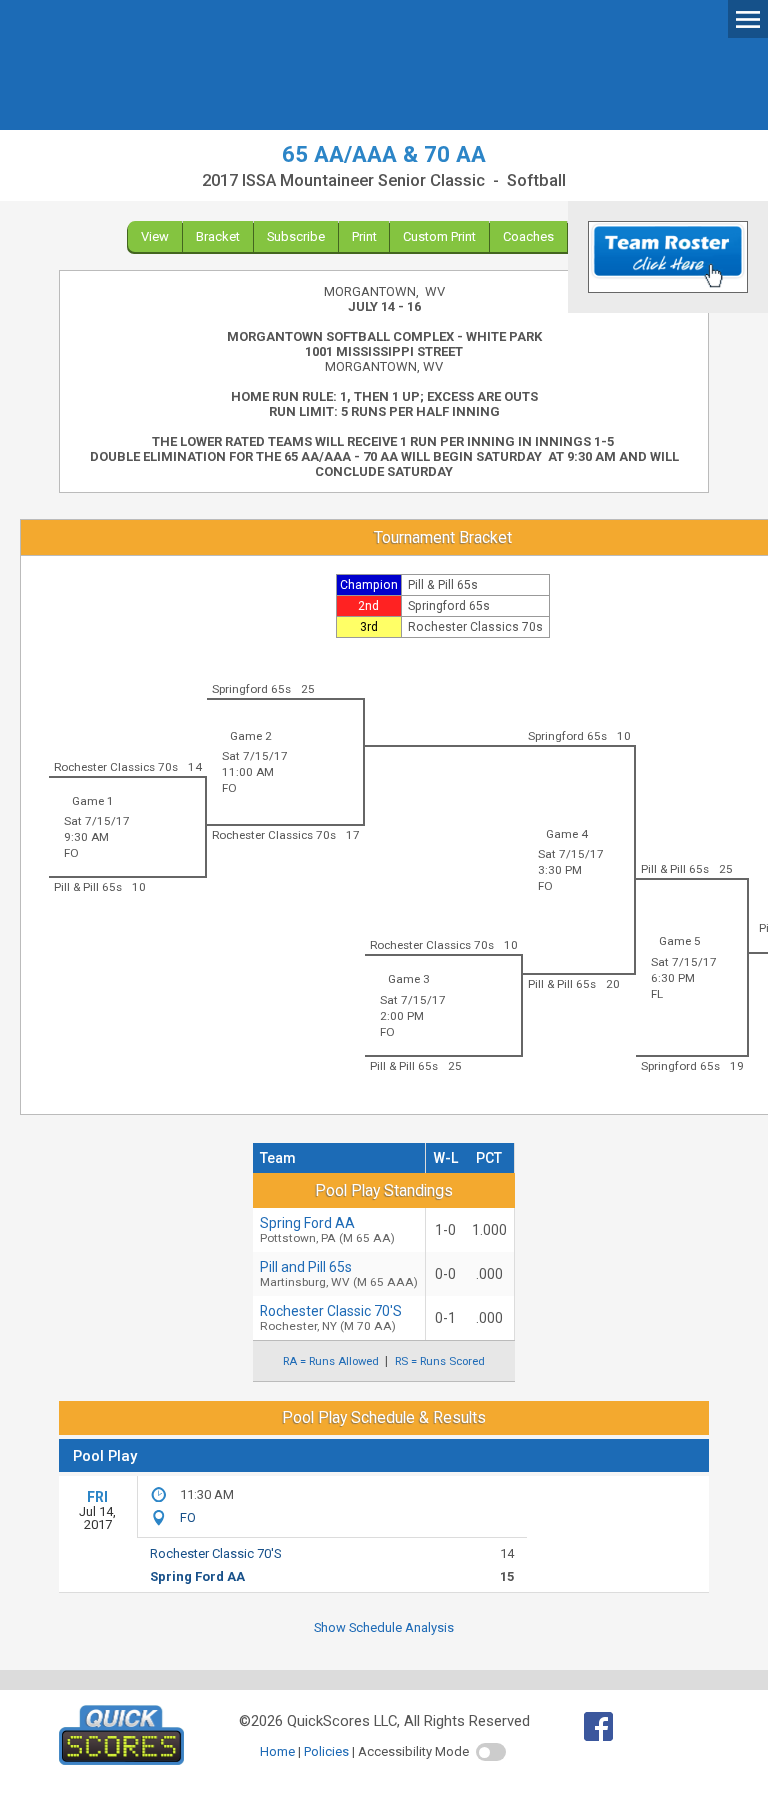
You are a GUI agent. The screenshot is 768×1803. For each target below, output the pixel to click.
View (155, 236)
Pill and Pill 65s (339, 1274)
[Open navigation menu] (748, 18)
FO (229, 788)
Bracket (218, 236)
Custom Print (439, 236)
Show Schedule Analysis (384, 1627)
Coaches (528, 236)
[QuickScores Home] (121, 1760)
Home (277, 1751)
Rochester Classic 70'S (331, 1318)
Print (364, 236)
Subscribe (296, 236)
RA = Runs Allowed (331, 1361)
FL (657, 994)
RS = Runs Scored (440, 1361)
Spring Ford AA (327, 1230)
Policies (326, 1751)
